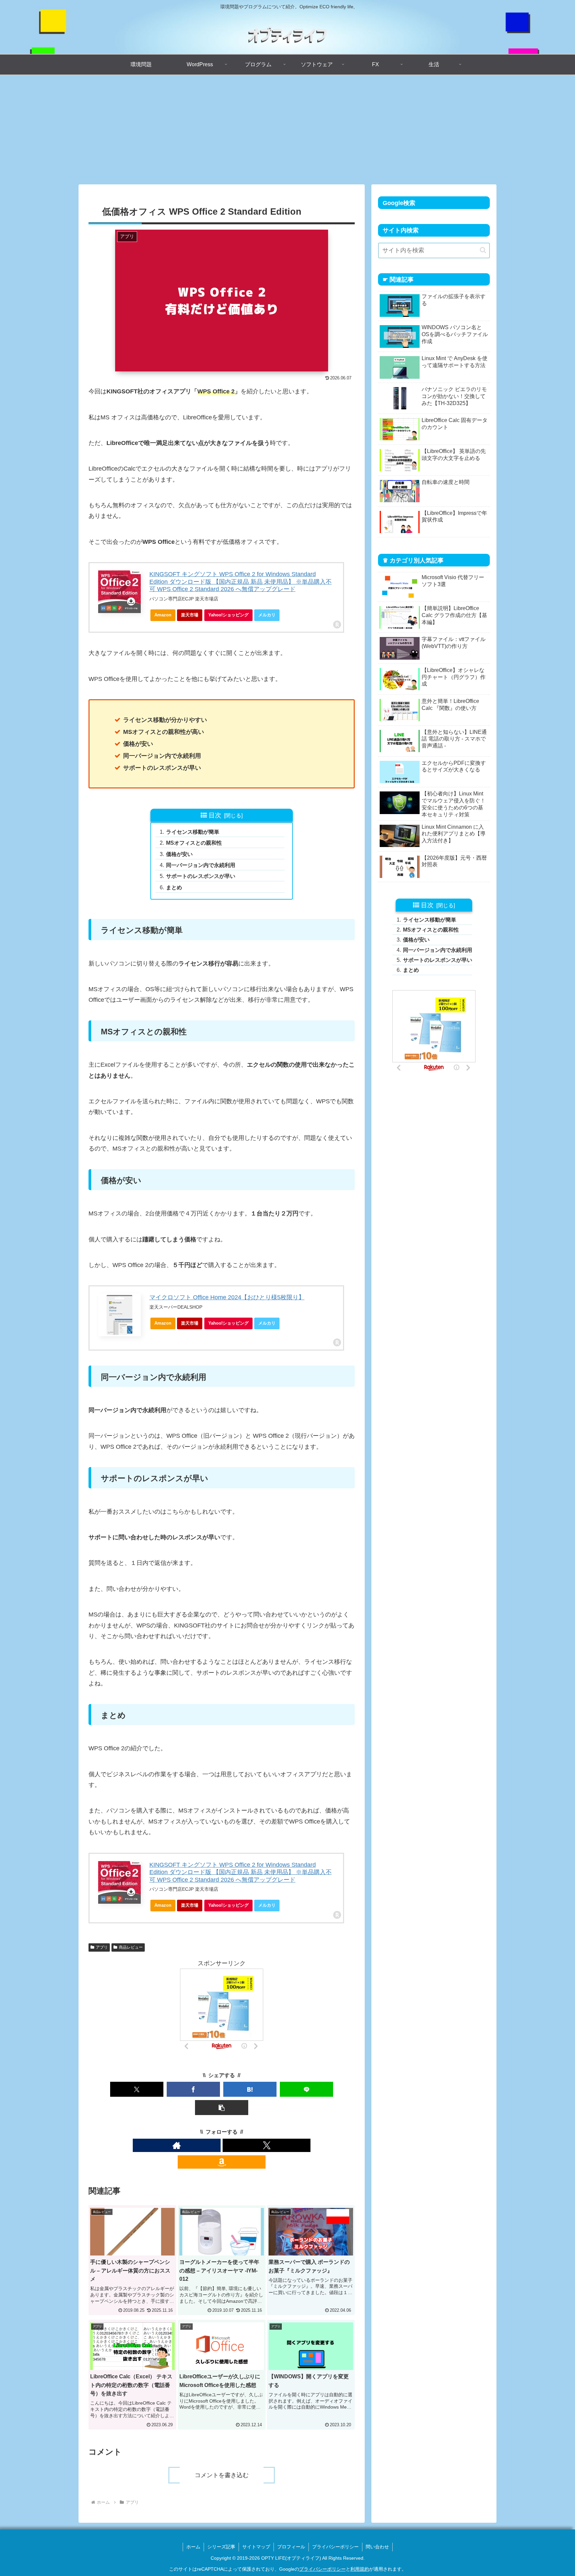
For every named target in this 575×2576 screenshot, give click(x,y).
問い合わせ (377, 2547)
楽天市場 (190, 615)
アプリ (102, 1947)
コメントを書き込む (222, 2475)
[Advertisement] (287, 130)
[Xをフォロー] (267, 2145)
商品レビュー (131, 1947)
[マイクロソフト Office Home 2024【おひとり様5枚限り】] (119, 1315)
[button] (222, 2108)
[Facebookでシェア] (193, 2089)
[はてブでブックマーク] (250, 2089)
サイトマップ (256, 2547)
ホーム (193, 2547)
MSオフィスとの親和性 (194, 843)
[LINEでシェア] (306, 2089)
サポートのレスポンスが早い (201, 876)
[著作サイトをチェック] (177, 2145)
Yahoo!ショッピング (228, 615)
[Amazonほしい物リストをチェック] (222, 2162)
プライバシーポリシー (335, 2547)
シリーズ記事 (221, 2547)
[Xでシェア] (137, 2089)
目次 (215, 815)
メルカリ (267, 615)
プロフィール (291, 2547)
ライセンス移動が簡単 (193, 832)
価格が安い (179, 854)
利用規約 (360, 2569)
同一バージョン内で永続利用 (201, 865)
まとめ (174, 887)
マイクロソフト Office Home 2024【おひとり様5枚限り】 (227, 1297)
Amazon (163, 615)
